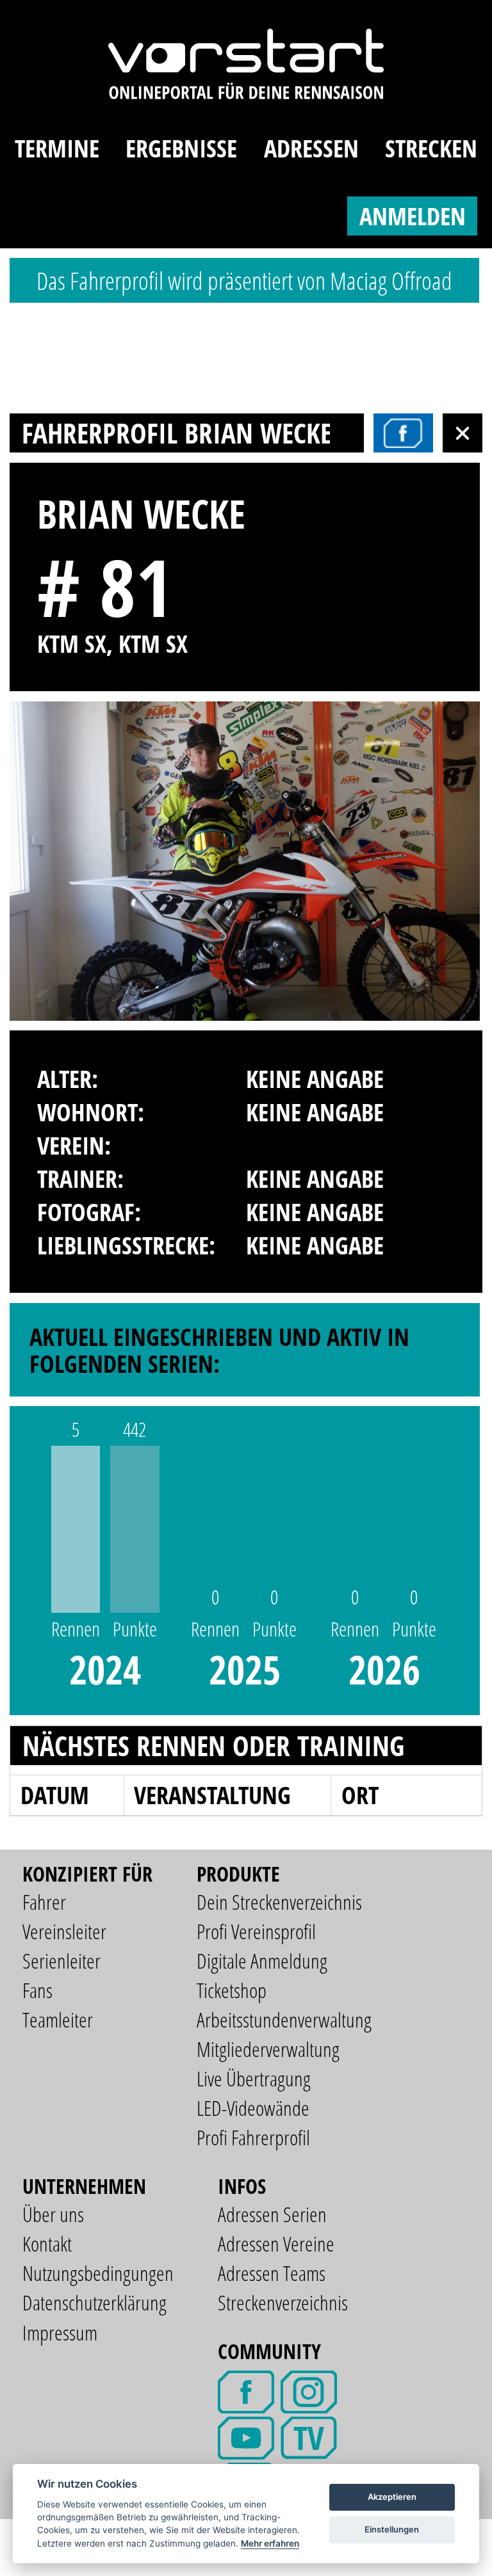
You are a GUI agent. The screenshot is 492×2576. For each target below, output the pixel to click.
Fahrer (44, 1902)
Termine (57, 148)
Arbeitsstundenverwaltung (284, 2020)
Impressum (60, 2332)
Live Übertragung (254, 2078)
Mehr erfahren (270, 2543)
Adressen (311, 148)
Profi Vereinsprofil (256, 1931)
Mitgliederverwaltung (268, 2049)
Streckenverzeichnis (283, 2302)
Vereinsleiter (64, 1931)
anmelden (413, 216)
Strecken (431, 148)
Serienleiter (61, 1961)
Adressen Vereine (276, 2244)
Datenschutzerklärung (94, 2302)
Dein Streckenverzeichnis (279, 1902)
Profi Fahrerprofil (253, 2137)
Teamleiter (58, 2020)
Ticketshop (232, 1990)
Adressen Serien (272, 2214)
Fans (37, 1990)
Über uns (53, 2214)
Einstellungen (392, 2529)
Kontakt (47, 2244)
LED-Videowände (253, 2108)
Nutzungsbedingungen (98, 2273)
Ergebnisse (181, 148)
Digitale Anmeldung (262, 1961)
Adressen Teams (272, 2273)
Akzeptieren (392, 2497)
